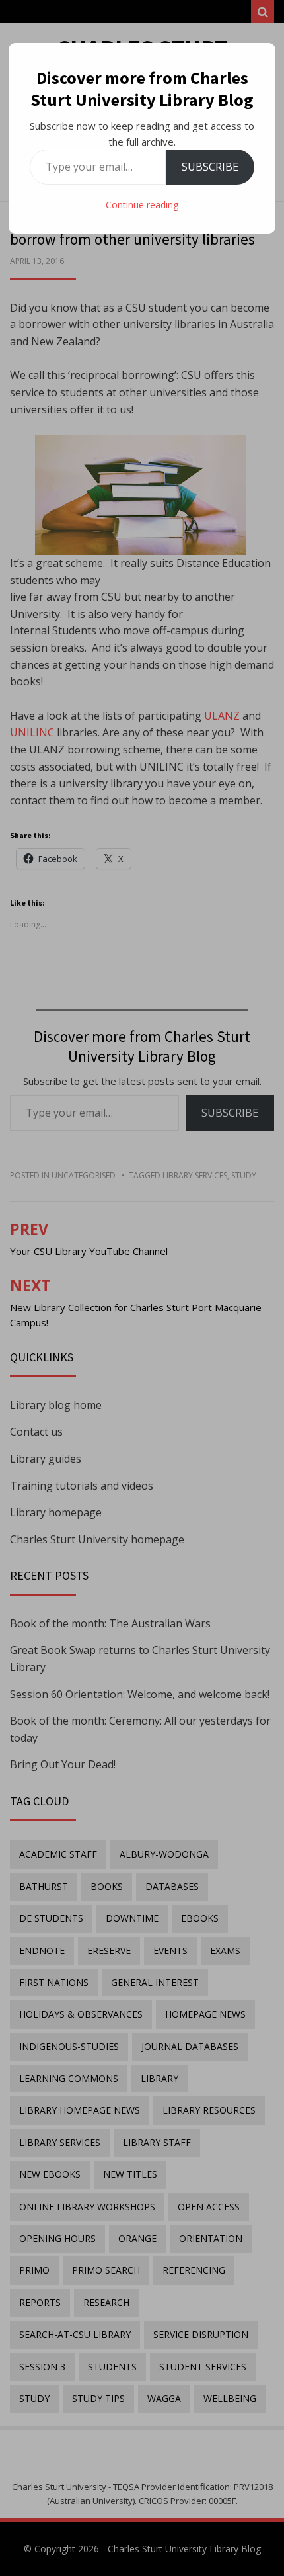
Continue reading (142, 205)
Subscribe (210, 167)
